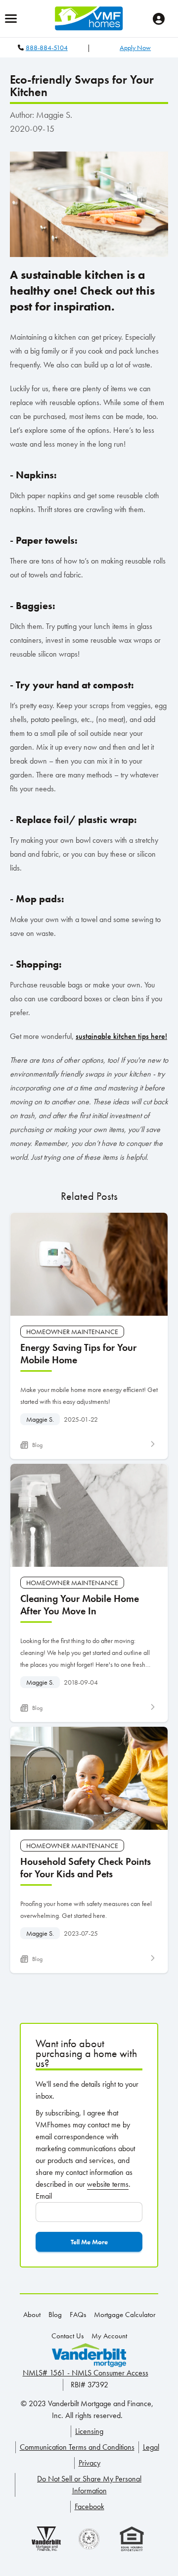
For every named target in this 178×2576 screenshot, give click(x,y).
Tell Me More (89, 2242)
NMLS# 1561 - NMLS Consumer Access (86, 2373)
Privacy (89, 2463)
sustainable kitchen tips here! (121, 1036)
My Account (109, 2336)
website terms (108, 2184)
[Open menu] (11, 19)
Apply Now (135, 48)
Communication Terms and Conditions (77, 2447)
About (32, 2315)
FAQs (78, 2315)
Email (44, 2196)
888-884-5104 (47, 48)
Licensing (89, 2431)
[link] (89, 1336)
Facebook (89, 2506)
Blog (55, 2315)
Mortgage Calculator (125, 2315)
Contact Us (67, 2336)
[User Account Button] (159, 19)
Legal (151, 2447)
